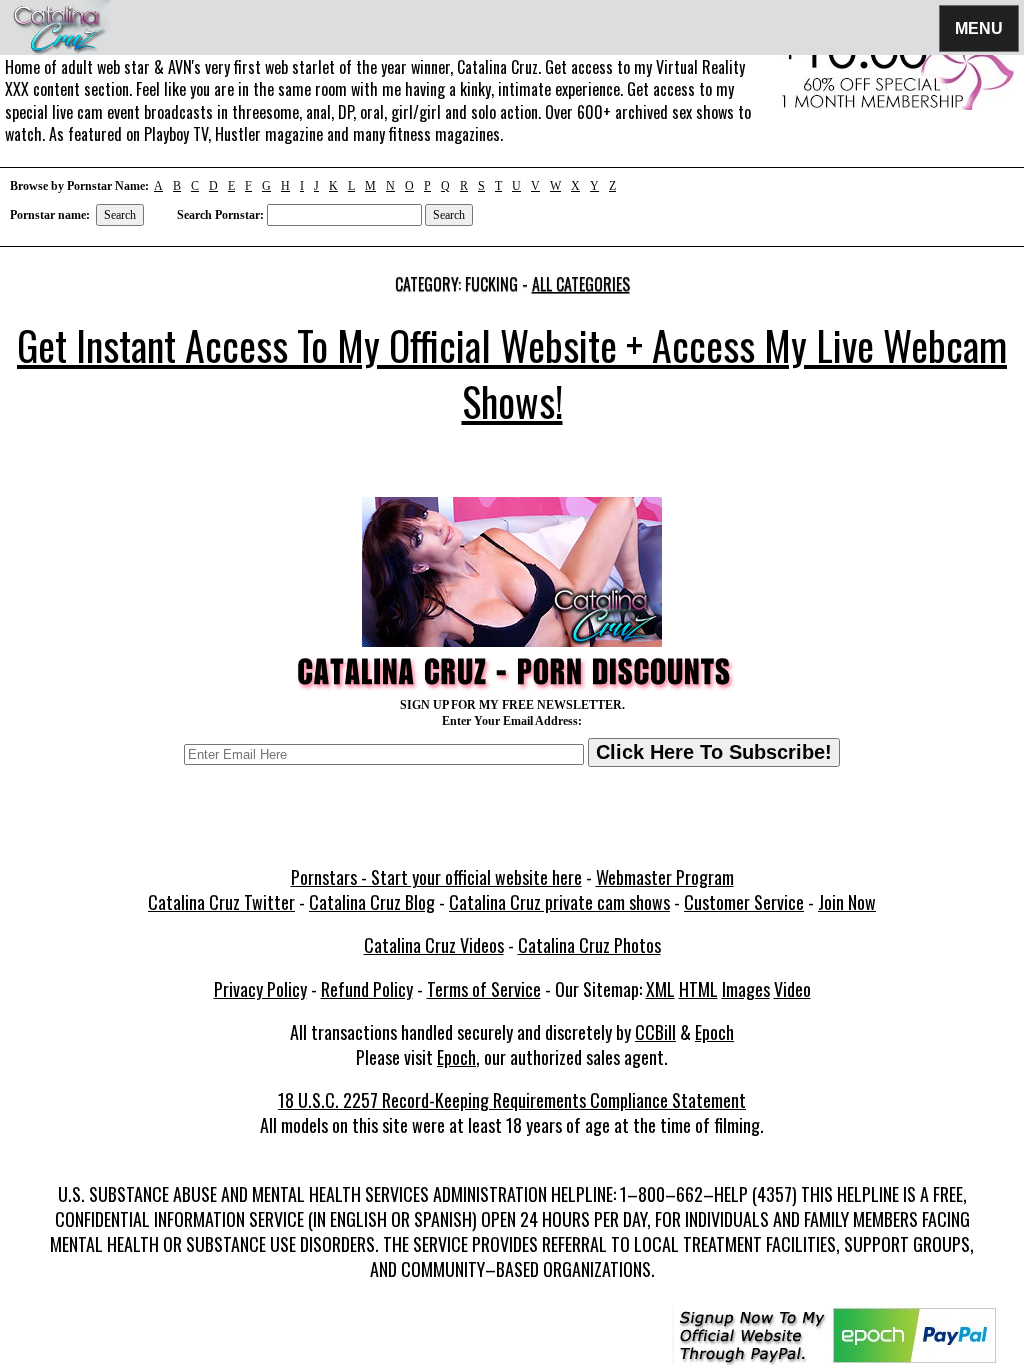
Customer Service (744, 902)
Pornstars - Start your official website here (436, 877)
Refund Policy (367, 989)
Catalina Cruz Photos (589, 945)
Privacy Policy (260, 989)
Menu (979, 27)
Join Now (847, 902)
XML (660, 989)
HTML (698, 989)
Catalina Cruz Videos (434, 945)
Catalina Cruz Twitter (221, 902)
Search (120, 215)
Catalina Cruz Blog (372, 902)
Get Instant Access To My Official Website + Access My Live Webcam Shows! (512, 373)
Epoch (714, 1032)
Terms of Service (484, 989)
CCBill (655, 1032)
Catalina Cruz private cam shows (559, 902)
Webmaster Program (665, 877)
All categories (581, 284)
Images (746, 989)
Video (792, 989)
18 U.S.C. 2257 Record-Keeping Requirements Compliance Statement (512, 1100)
